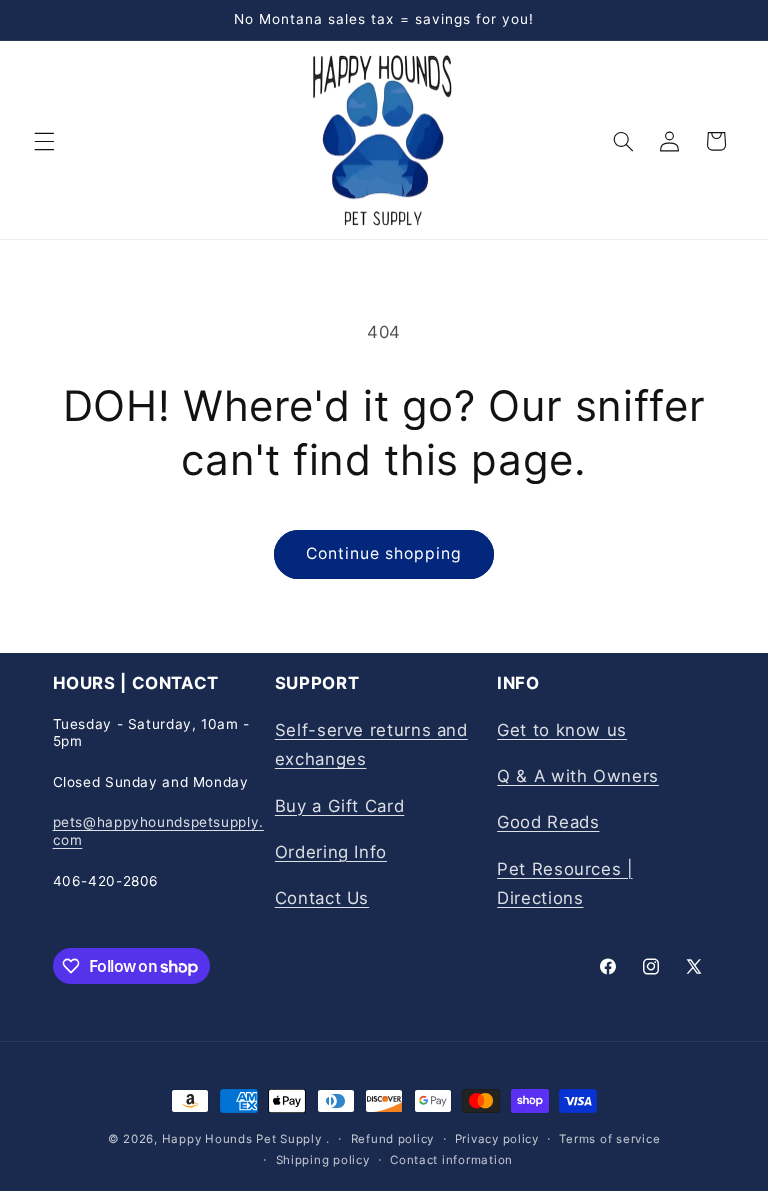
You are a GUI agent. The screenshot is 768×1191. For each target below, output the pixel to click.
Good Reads (548, 822)
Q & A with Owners (578, 776)
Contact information (451, 1160)
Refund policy (393, 1139)
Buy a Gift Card (339, 806)
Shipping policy (323, 1160)
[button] (44, 141)
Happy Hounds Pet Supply (242, 1139)
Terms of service (609, 1139)
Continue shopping (384, 553)
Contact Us (322, 898)
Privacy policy (497, 1139)
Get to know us (562, 730)
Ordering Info (331, 852)
